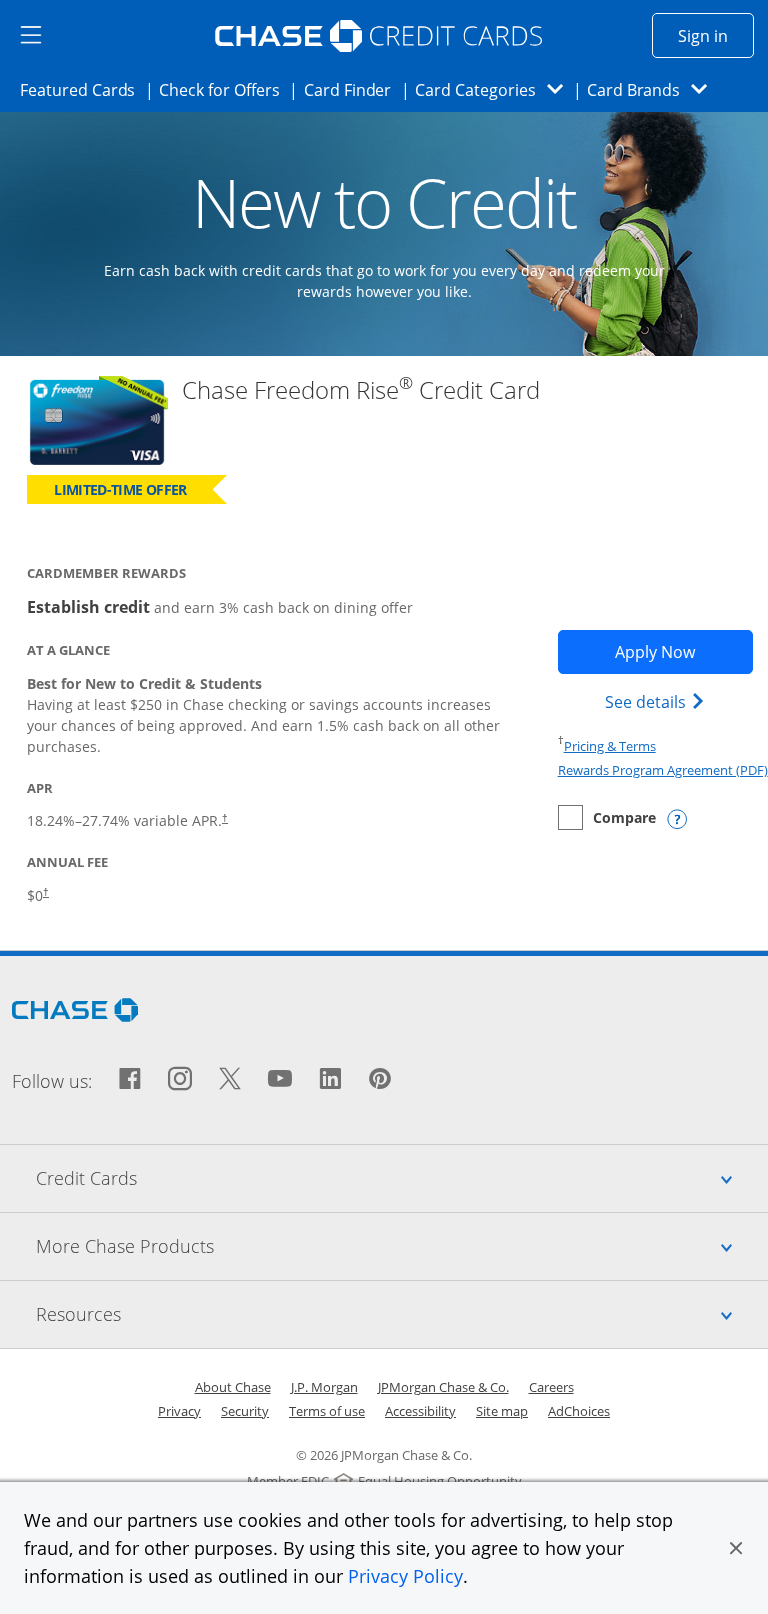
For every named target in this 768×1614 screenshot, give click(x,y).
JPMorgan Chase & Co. (443, 1387)
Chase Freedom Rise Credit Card (361, 390)
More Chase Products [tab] (402, 1245)
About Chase (233, 1387)
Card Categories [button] (494, 89)
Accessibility (420, 1411)
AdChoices (579, 1411)
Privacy (179, 1411)
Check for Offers (225, 89)
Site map (502, 1411)
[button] (736, 1548)
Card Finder (354, 89)
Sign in (716, 35)
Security (245, 1411)
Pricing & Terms (610, 746)
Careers (551, 1387)
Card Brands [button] (653, 89)
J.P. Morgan (324, 1387)
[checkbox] (607, 817)
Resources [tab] (402, 1313)
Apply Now (684, 651)
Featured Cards (83, 89)
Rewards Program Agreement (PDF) (663, 770)
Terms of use (327, 1411)
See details (657, 701)
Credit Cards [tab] (402, 1177)
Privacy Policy (405, 1576)
